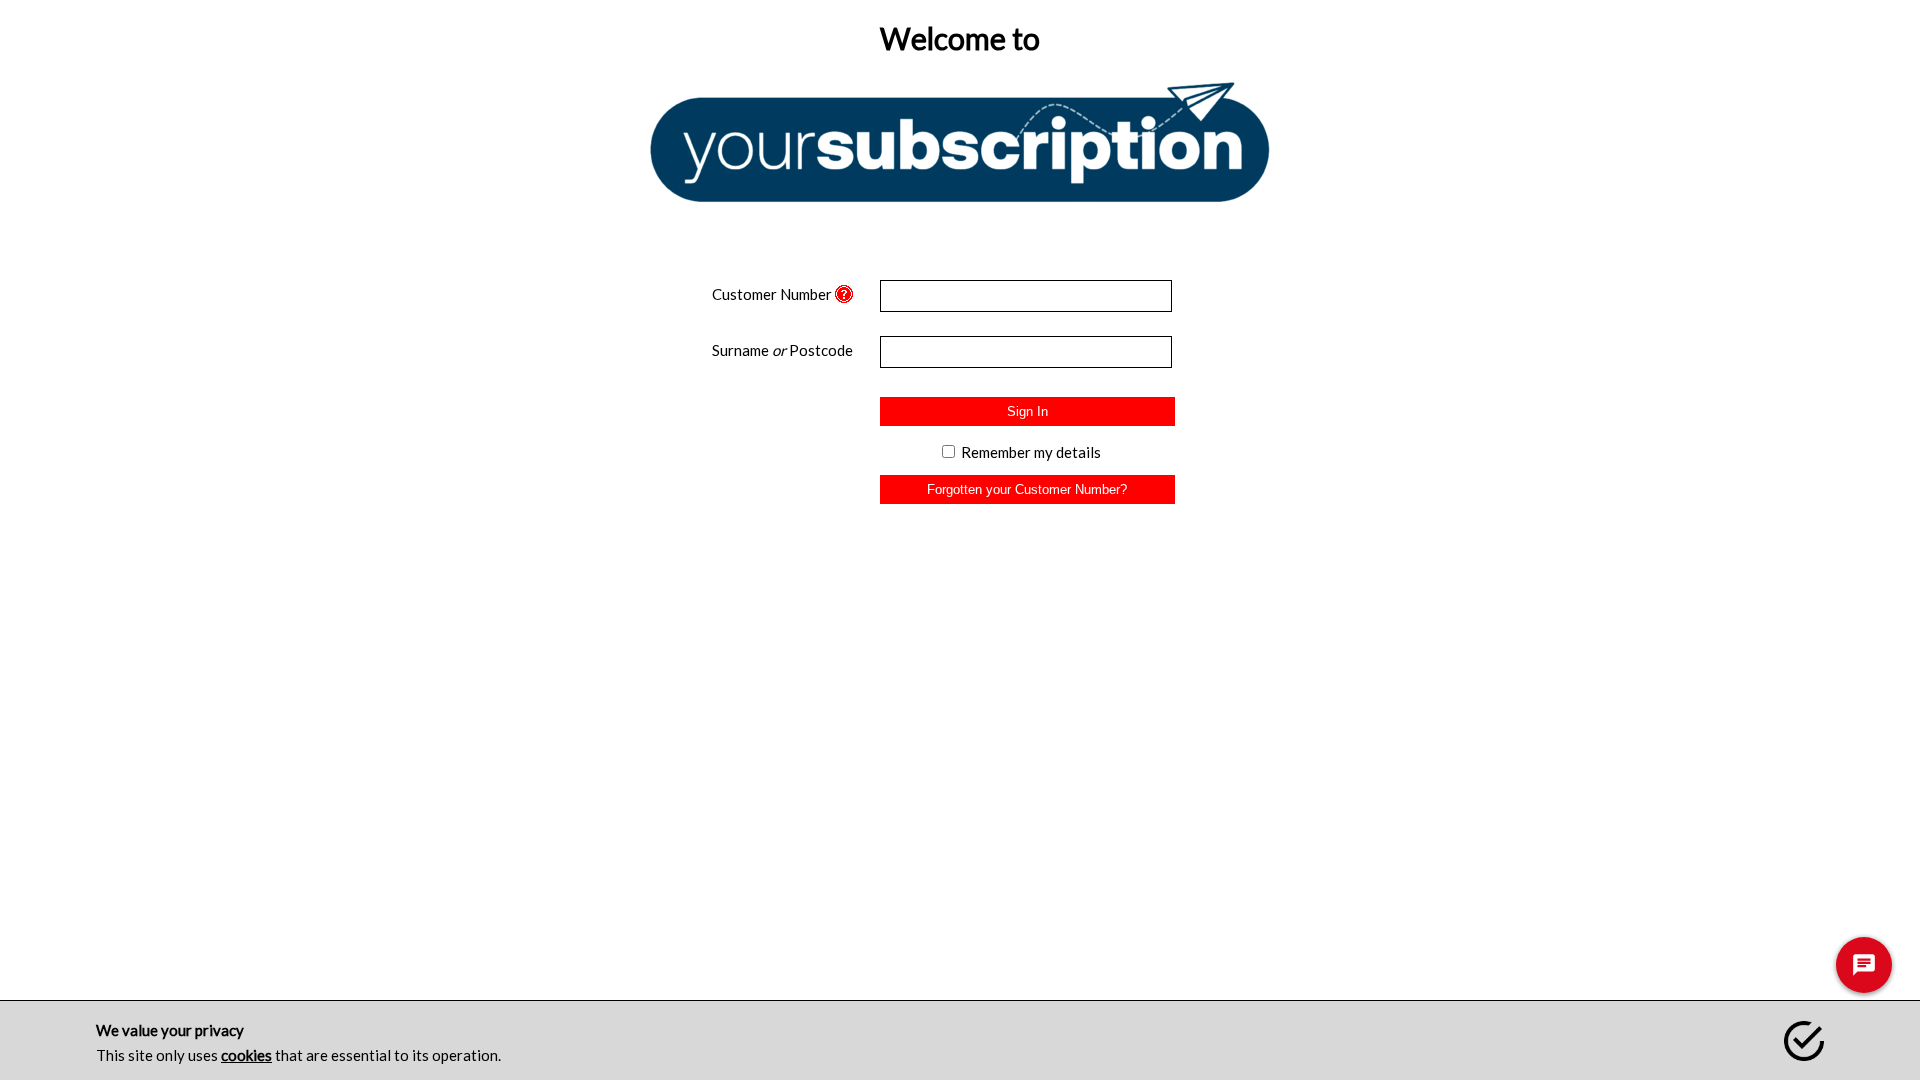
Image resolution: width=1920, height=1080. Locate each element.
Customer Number (772, 294)
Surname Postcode (782, 350)
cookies (246, 1055)
